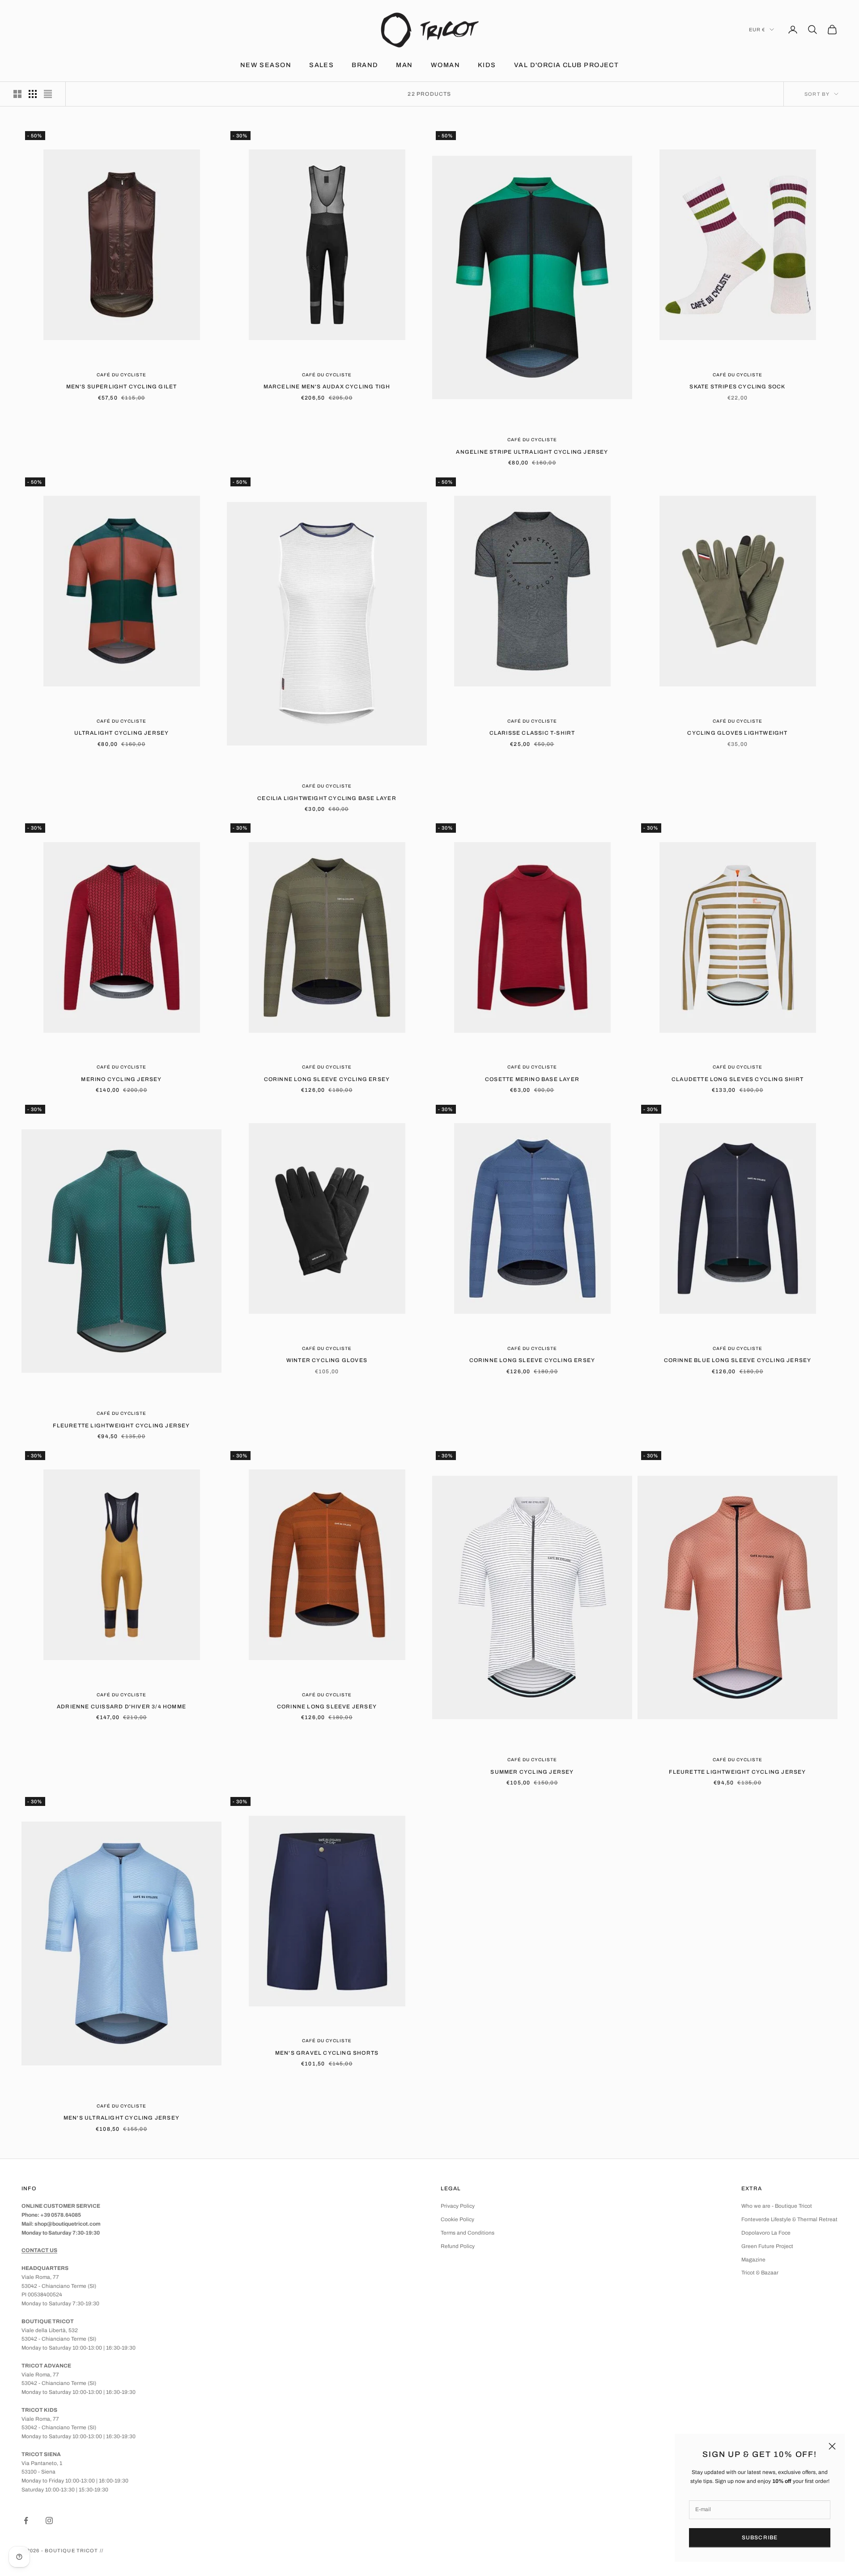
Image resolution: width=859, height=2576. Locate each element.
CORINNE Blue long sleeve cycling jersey (738, 1360)
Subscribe (760, 2538)
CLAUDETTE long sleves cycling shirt (738, 1079)
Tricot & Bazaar (760, 2273)
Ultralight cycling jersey (122, 733)
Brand (365, 65)
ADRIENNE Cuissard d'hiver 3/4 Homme (121, 1707)
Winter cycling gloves (327, 1360)
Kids (487, 65)
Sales (321, 65)
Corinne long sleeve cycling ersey (327, 1079)
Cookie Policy (457, 2219)
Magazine (753, 2260)
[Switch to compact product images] (48, 94)
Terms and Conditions (468, 2233)
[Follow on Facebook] (26, 2521)
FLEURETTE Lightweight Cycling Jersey (121, 1426)
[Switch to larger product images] (17, 94)
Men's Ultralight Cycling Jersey (121, 2118)
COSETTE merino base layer (532, 1079)
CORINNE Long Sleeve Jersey (327, 1707)
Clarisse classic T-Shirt (532, 733)
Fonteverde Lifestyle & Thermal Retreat (789, 2219)
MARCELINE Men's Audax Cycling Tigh (327, 387)
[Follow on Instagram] (49, 2521)
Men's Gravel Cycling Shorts (327, 2053)
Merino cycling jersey (121, 1079)
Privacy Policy (458, 2206)
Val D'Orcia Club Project (567, 65)
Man (404, 65)
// (102, 2550)
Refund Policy (458, 2246)
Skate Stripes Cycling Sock (737, 387)
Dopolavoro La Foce (766, 2233)
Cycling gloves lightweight (737, 733)
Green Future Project (767, 2246)
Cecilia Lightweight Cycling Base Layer (327, 798)
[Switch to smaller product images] (33, 94)
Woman (445, 65)
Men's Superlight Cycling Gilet (122, 387)
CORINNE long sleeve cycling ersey (532, 1360)
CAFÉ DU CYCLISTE (121, 375)
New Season (266, 65)
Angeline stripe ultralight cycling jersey (532, 452)
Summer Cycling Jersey (532, 1772)
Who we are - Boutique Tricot (777, 2206)
